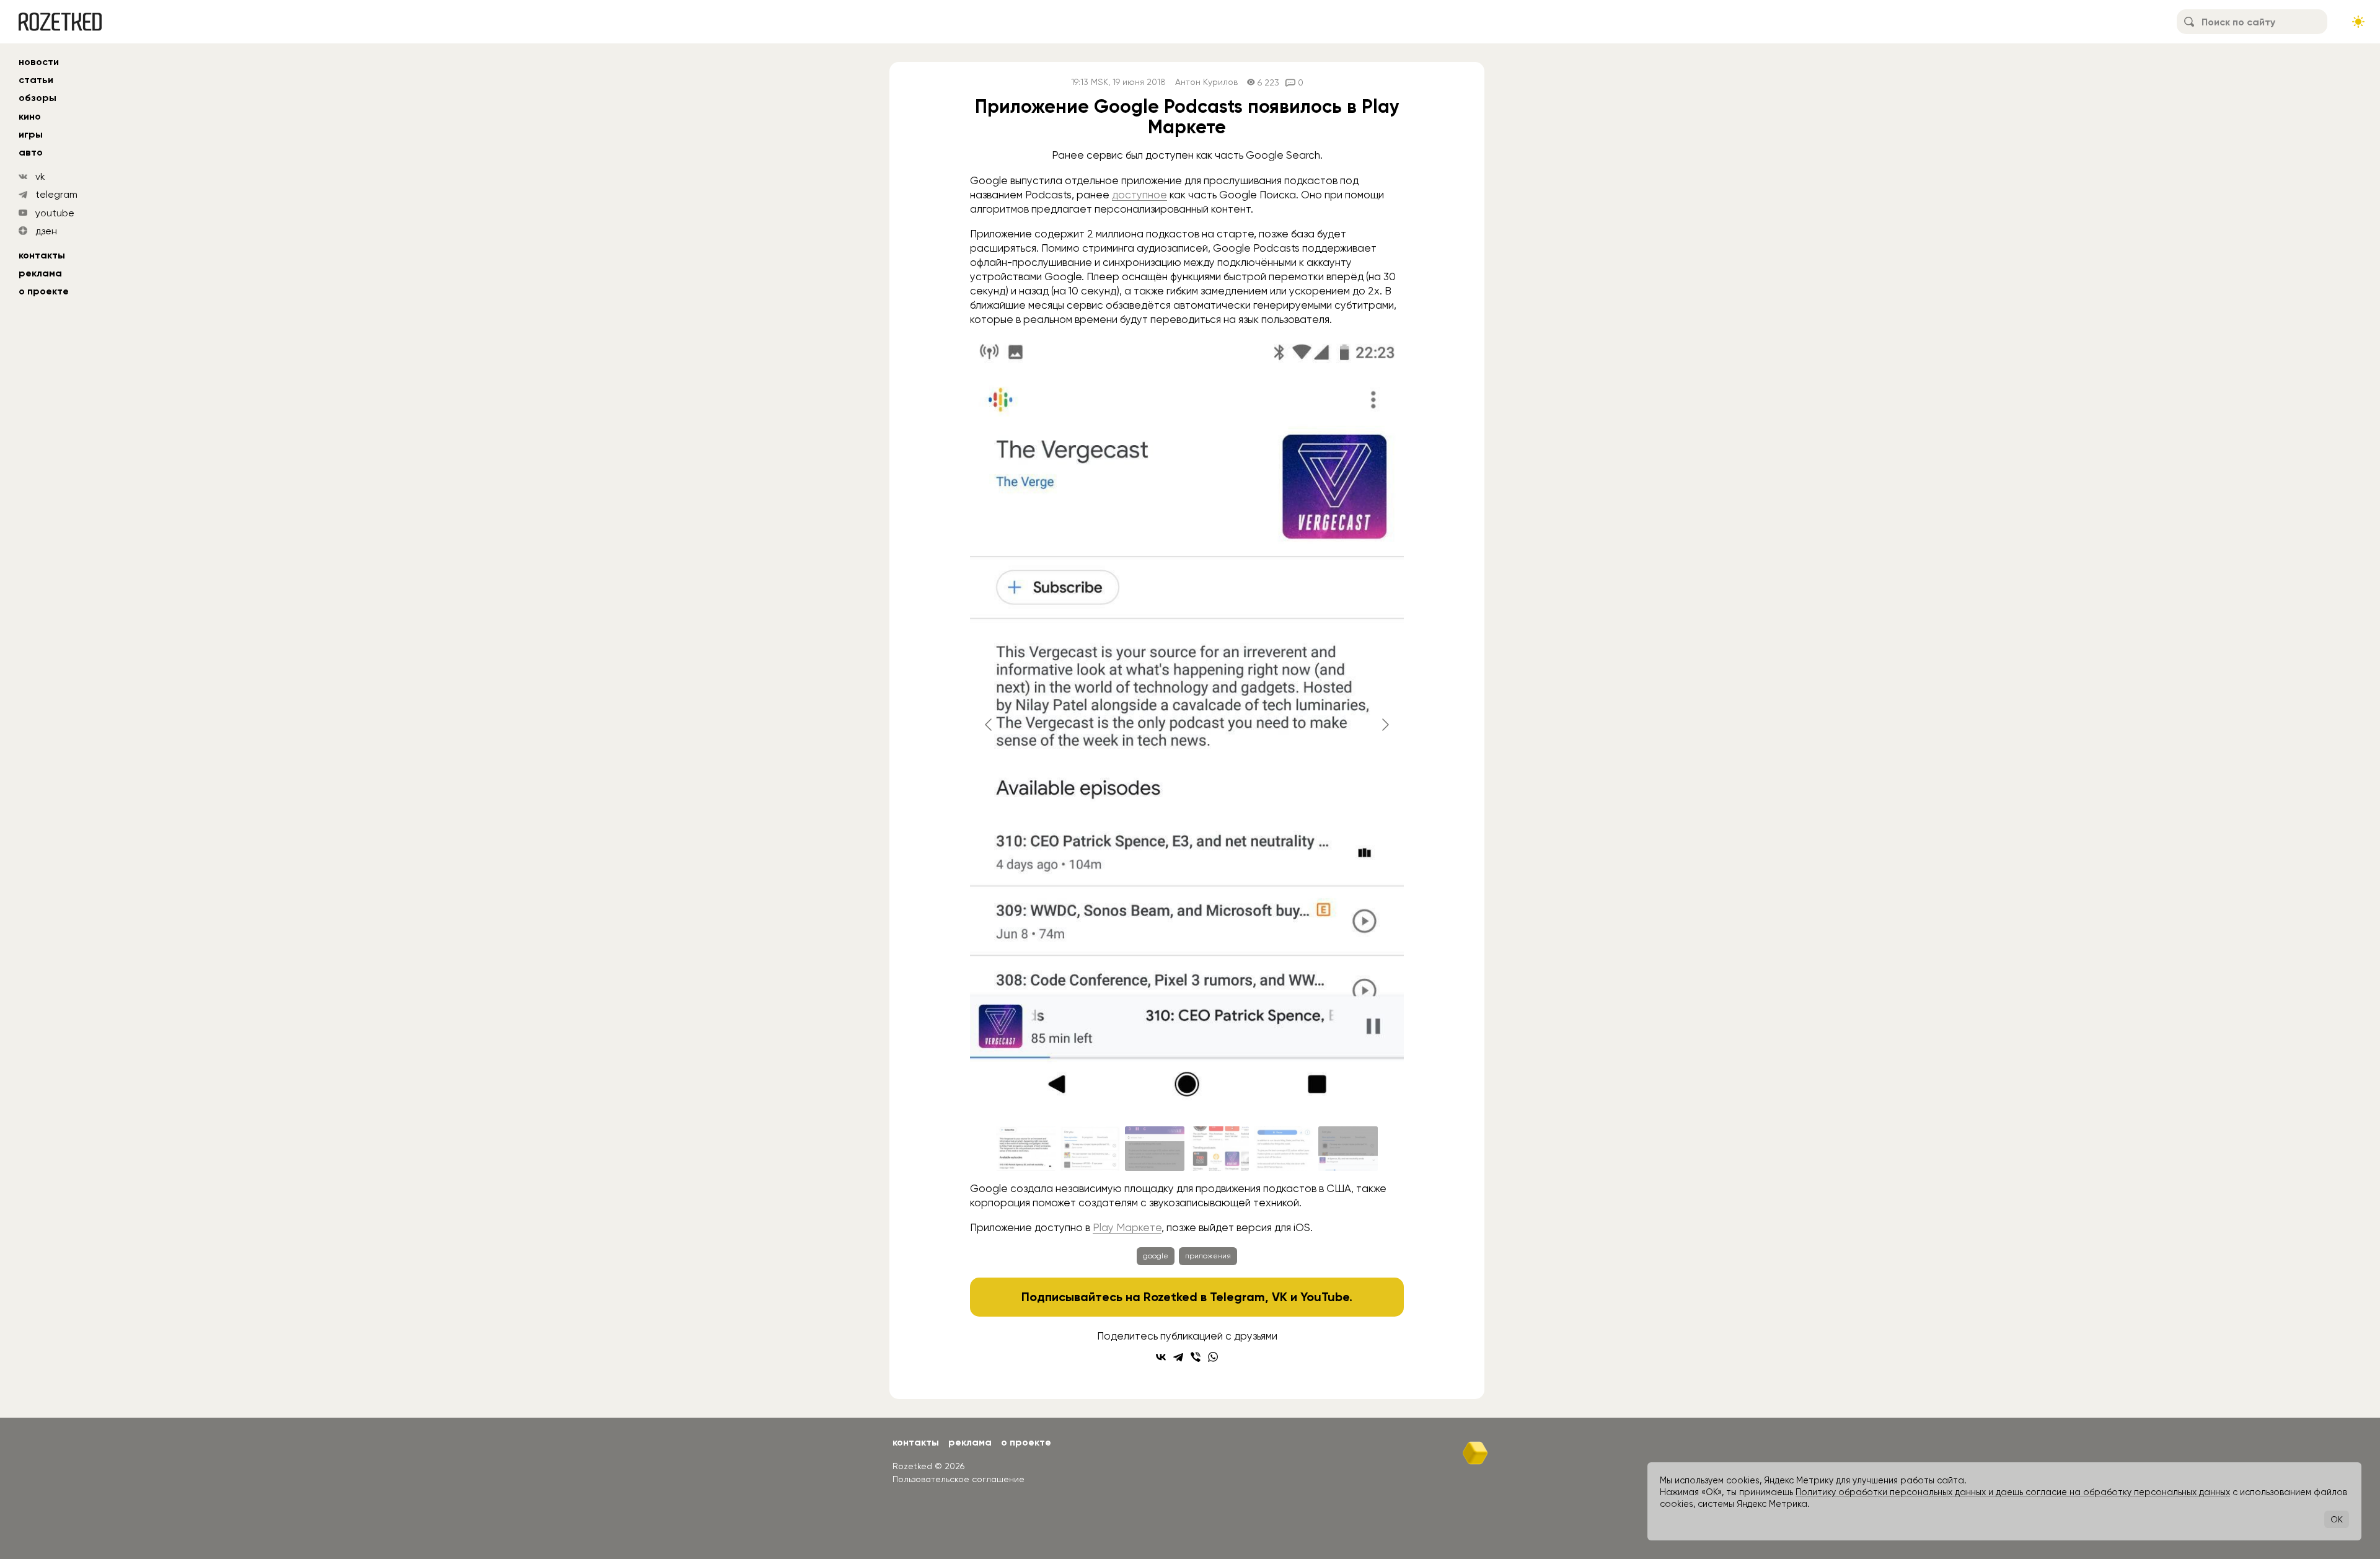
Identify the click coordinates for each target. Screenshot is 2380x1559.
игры (31, 134)
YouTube (1325, 1297)
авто (31, 152)
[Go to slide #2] (1090, 1149)
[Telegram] (1178, 1357)
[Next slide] (1385, 725)
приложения (1208, 1256)
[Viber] (1196, 1357)
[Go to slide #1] (1026, 1149)
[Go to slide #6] (1348, 1149)
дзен (46, 231)
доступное (1139, 195)
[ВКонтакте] (1161, 1357)
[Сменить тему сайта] (2358, 22)
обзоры (37, 98)
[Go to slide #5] (1284, 1149)
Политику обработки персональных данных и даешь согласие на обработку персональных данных (2013, 1492)
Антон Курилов (1206, 82)
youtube (55, 213)
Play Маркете (1127, 1227)
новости (39, 62)
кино (30, 116)
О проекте (44, 291)
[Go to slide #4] (1219, 1149)
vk (40, 176)
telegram (56, 194)
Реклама (40, 273)
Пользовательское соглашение (959, 1479)
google (1156, 1256)
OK (2337, 1519)
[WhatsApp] (1213, 1357)
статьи (36, 80)
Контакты (42, 255)
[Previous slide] (989, 725)
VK (1280, 1297)
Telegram (1237, 1297)
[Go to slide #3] (1155, 1149)
